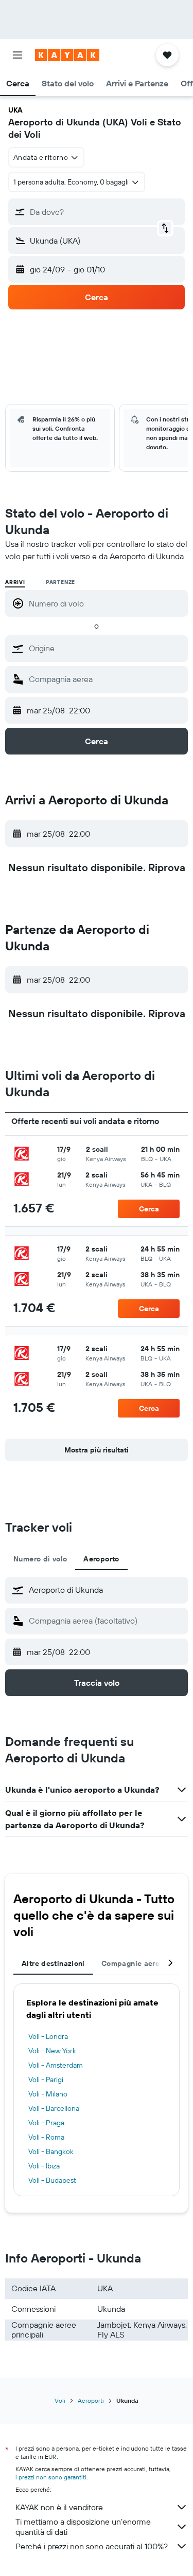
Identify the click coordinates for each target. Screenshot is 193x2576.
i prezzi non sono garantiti (51, 2477)
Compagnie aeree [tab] (133, 1963)
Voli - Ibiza (44, 2166)
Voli (60, 2400)
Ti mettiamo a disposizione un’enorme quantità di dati (83, 2527)
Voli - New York (52, 2051)
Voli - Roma (46, 2137)
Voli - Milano (48, 2094)
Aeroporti (91, 2400)
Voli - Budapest (52, 2180)
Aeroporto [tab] (101, 1559)
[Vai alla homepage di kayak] (67, 55)
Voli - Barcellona (54, 2108)
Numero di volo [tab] (40, 1559)
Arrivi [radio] (15, 582)
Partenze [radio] (60, 582)
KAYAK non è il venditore (59, 2507)
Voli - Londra (48, 2036)
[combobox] (106, 648)
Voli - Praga (46, 2123)
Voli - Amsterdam (56, 2065)
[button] (17, 55)
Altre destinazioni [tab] (53, 1963)
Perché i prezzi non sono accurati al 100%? (92, 2546)
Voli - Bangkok (51, 2151)
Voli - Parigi (46, 2080)
